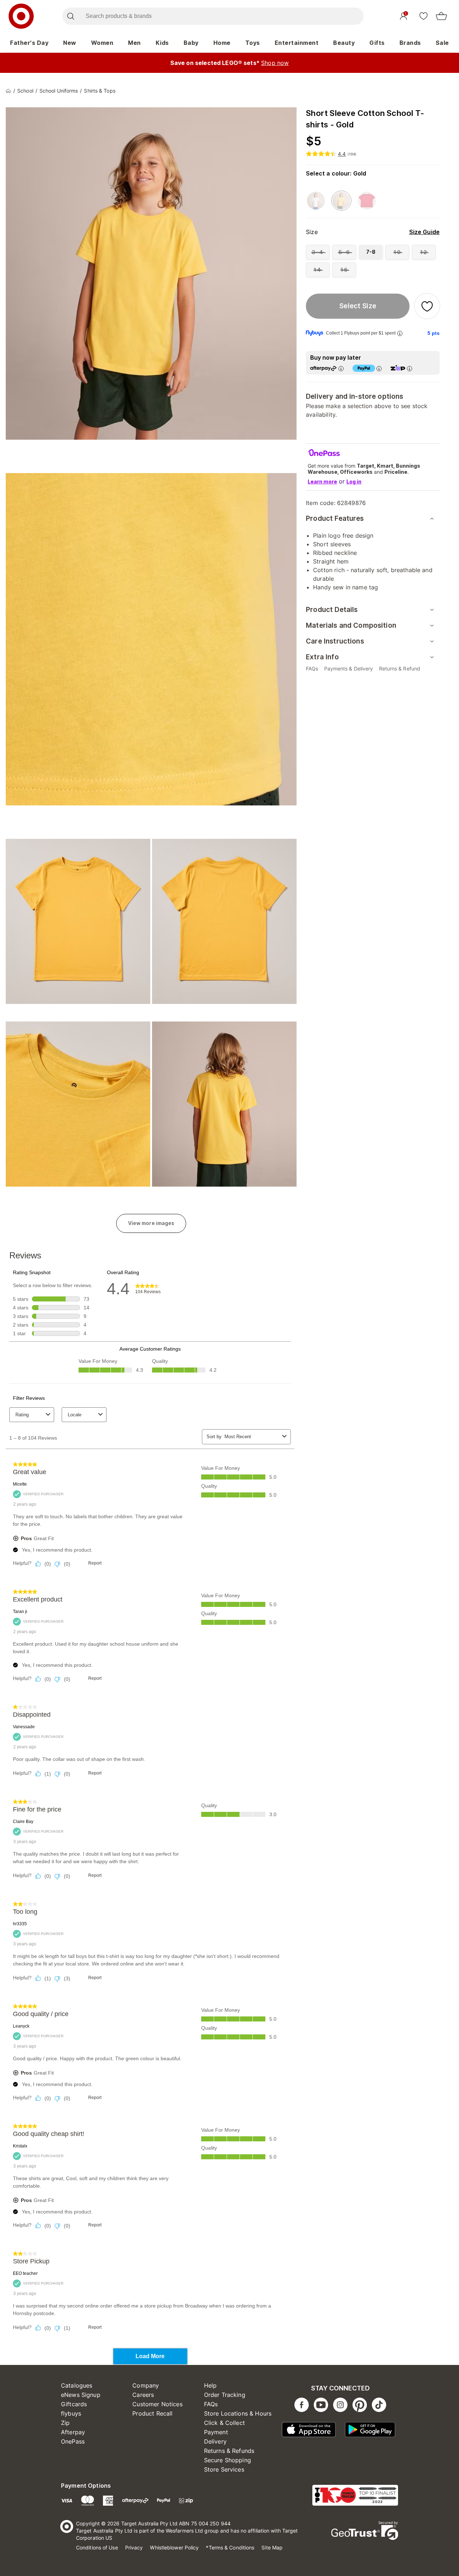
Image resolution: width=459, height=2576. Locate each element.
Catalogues (77, 2385)
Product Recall (152, 2413)
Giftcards (74, 2404)
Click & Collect (224, 2423)
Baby (191, 43)
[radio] (318, 252)
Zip (65, 2423)
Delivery (215, 2441)
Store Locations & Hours (238, 2413)
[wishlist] (423, 16)
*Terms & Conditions (230, 2547)
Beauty (344, 43)
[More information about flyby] (400, 333)
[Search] (70, 16)
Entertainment (297, 43)
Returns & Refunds (229, 2451)
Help (210, 2385)
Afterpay (73, 2432)
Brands (410, 43)
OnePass (73, 2441)
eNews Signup (81, 2395)
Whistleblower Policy (174, 2547)
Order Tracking (225, 2395)
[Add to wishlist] (427, 306)
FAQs (211, 2404)
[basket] (441, 16)
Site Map (272, 2547)
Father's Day (29, 43)
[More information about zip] (410, 368)
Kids (162, 43)
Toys (253, 43)
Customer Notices (157, 2404)
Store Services (224, 2469)
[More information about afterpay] (341, 368)
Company (146, 2385)
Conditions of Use (97, 2547)
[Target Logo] (21, 16)
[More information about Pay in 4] (379, 368)
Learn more (322, 481)
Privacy (134, 2547)
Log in (354, 481)
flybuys (71, 2413)
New (70, 43)
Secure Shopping (228, 2460)
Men (134, 43)
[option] (316, 201)
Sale (442, 43)
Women (102, 43)
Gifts (377, 43)
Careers (143, 2395)
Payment (216, 2432)
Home (222, 43)
